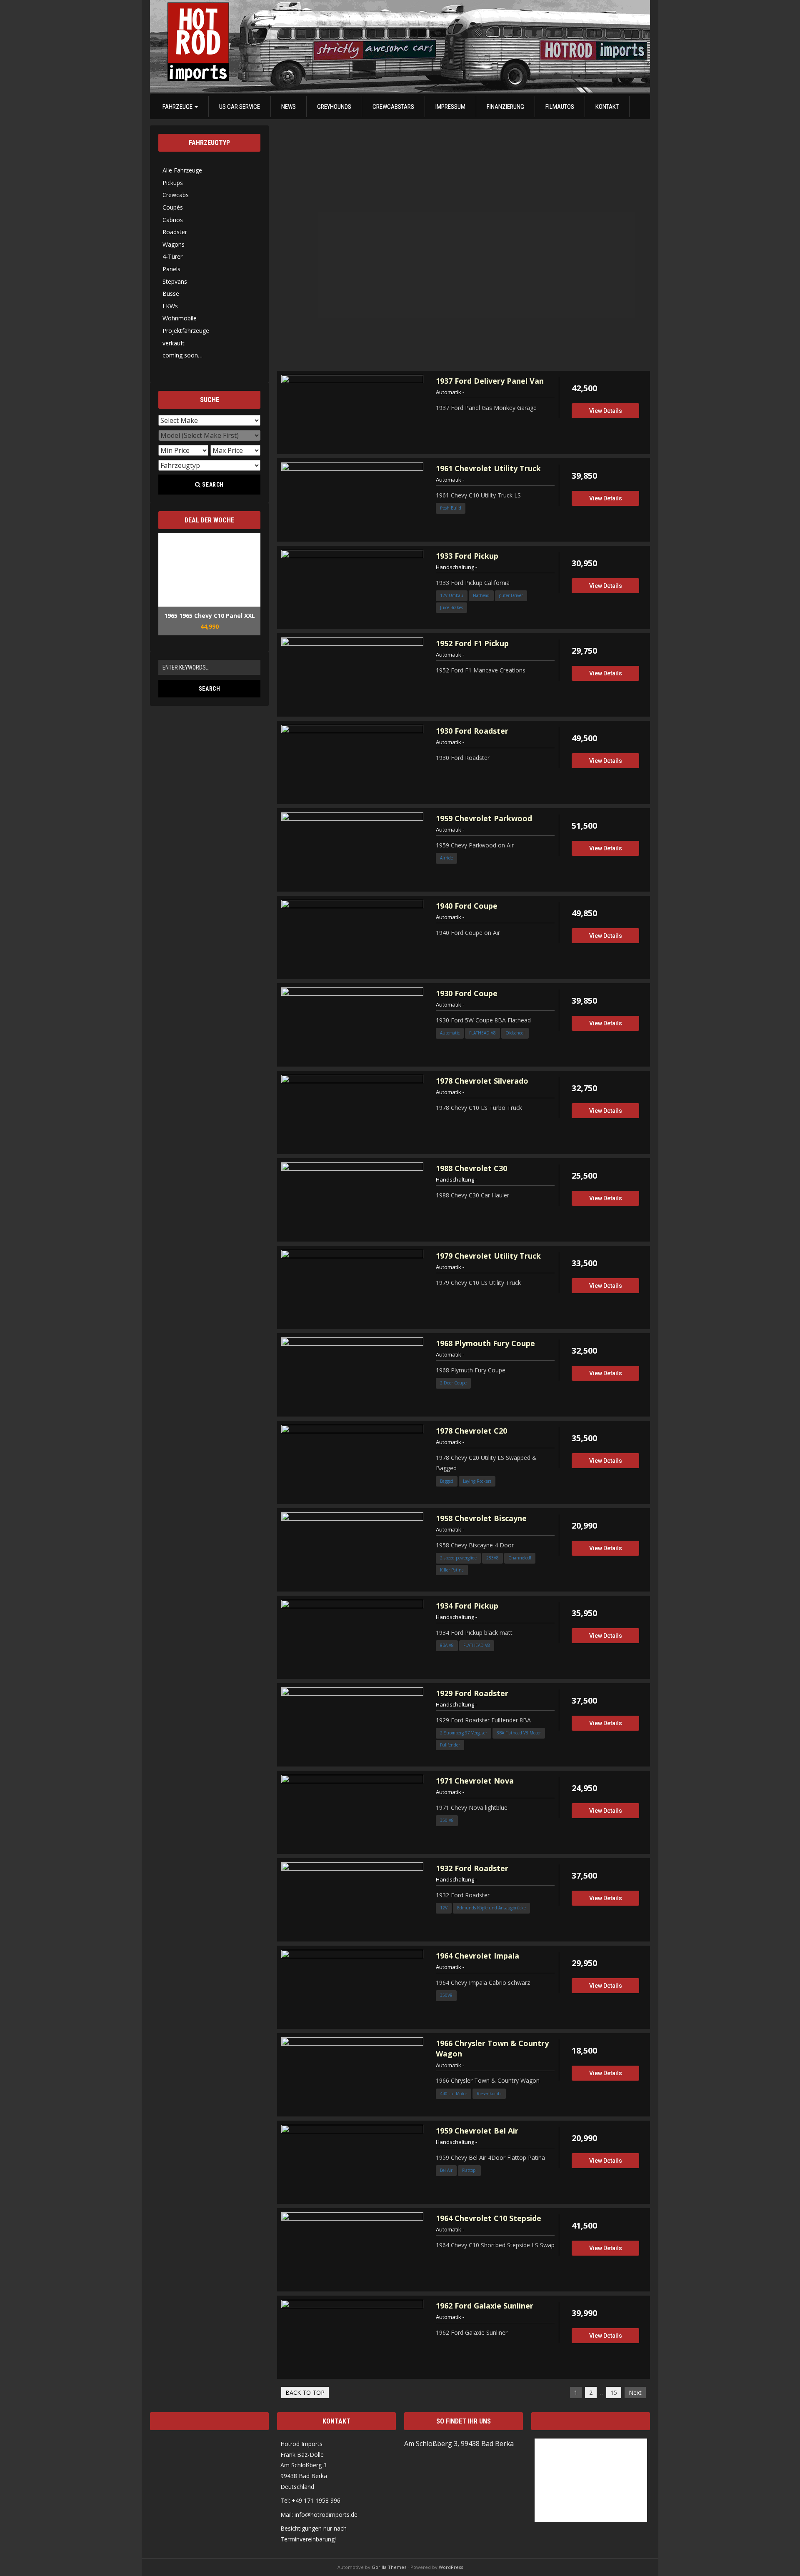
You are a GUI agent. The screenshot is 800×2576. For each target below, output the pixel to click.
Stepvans (175, 281)
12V (444, 1908)
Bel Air (446, 2170)
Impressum (450, 107)
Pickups (173, 183)
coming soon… (182, 355)
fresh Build (451, 508)
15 (614, 2392)
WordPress (451, 2567)
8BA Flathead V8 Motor (519, 1733)
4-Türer (172, 256)
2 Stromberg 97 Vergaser (464, 1733)
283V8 (492, 1558)
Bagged (447, 1481)
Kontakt (607, 107)
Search (212, 485)
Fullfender (450, 1745)
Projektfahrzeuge (186, 331)
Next (635, 2392)
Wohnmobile (180, 318)
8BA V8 (447, 1645)
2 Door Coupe (453, 1383)
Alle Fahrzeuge (182, 170)
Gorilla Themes (389, 2567)
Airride (446, 858)
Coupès (173, 207)
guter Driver (511, 595)
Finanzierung (505, 107)
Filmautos (560, 107)
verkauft (174, 343)
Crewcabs (176, 195)
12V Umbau (452, 595)
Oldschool (515, 1033)
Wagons (174, 244)
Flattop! (469, 2170)
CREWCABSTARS (393, 107)
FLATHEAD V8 (482, 1033)
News (289, 107)
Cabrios (173, 220)
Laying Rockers (477, 1481)
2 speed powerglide (458, 1558)
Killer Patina (452, 1570)
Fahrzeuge (178, 107)
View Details (606, 411)
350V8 (446, 1995)
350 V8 (447, 1820)
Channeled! (520, 1558)
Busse (171, 294)
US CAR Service (240, 107)
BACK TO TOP (305, 2392)
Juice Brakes (451, 607)
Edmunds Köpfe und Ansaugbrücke (491, 1908)
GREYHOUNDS (334, 107)
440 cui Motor (454, 2094)
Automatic (450, 1033)
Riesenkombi (489, 2094)
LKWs (170, 306)
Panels (171, 269)
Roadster (175, 232)
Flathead (481, 595)
